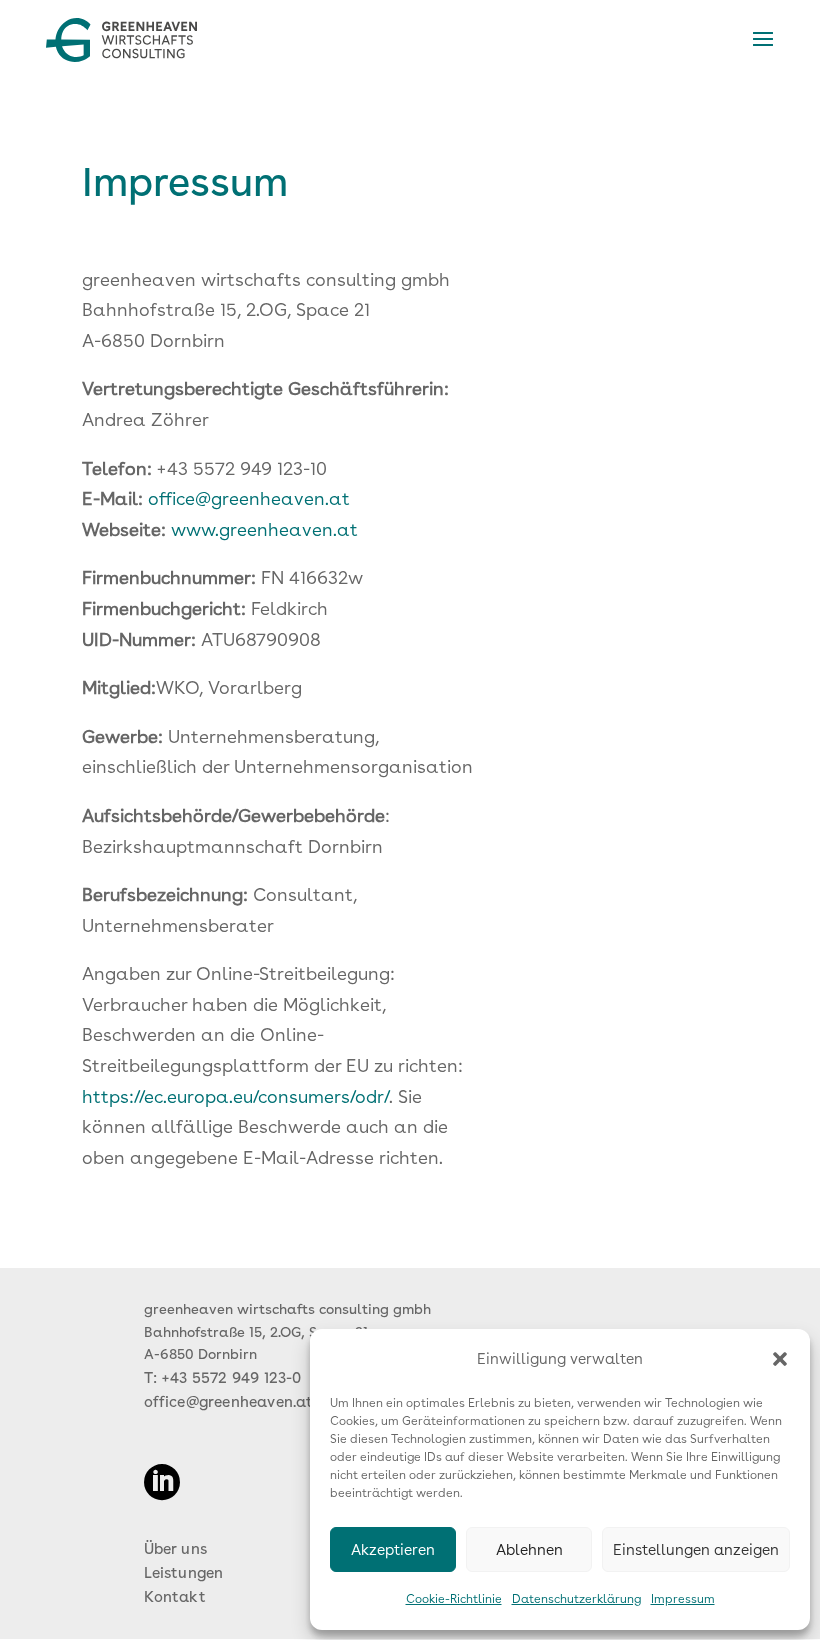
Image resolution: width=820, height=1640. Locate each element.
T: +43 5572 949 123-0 (223, 1378)
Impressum (683, 1599)
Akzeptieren (393, 1550)
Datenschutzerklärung (576, 1599)
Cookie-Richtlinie (454, 1599)
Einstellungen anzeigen (696, 1550)
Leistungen (184, 1573)
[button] (780, 1359)
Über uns (176, 1549)
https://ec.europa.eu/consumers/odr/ (235, 1096)
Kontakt (175, 1597)
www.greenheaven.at (264, 529)
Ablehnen (529, 1550)
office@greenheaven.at (249, 498)
